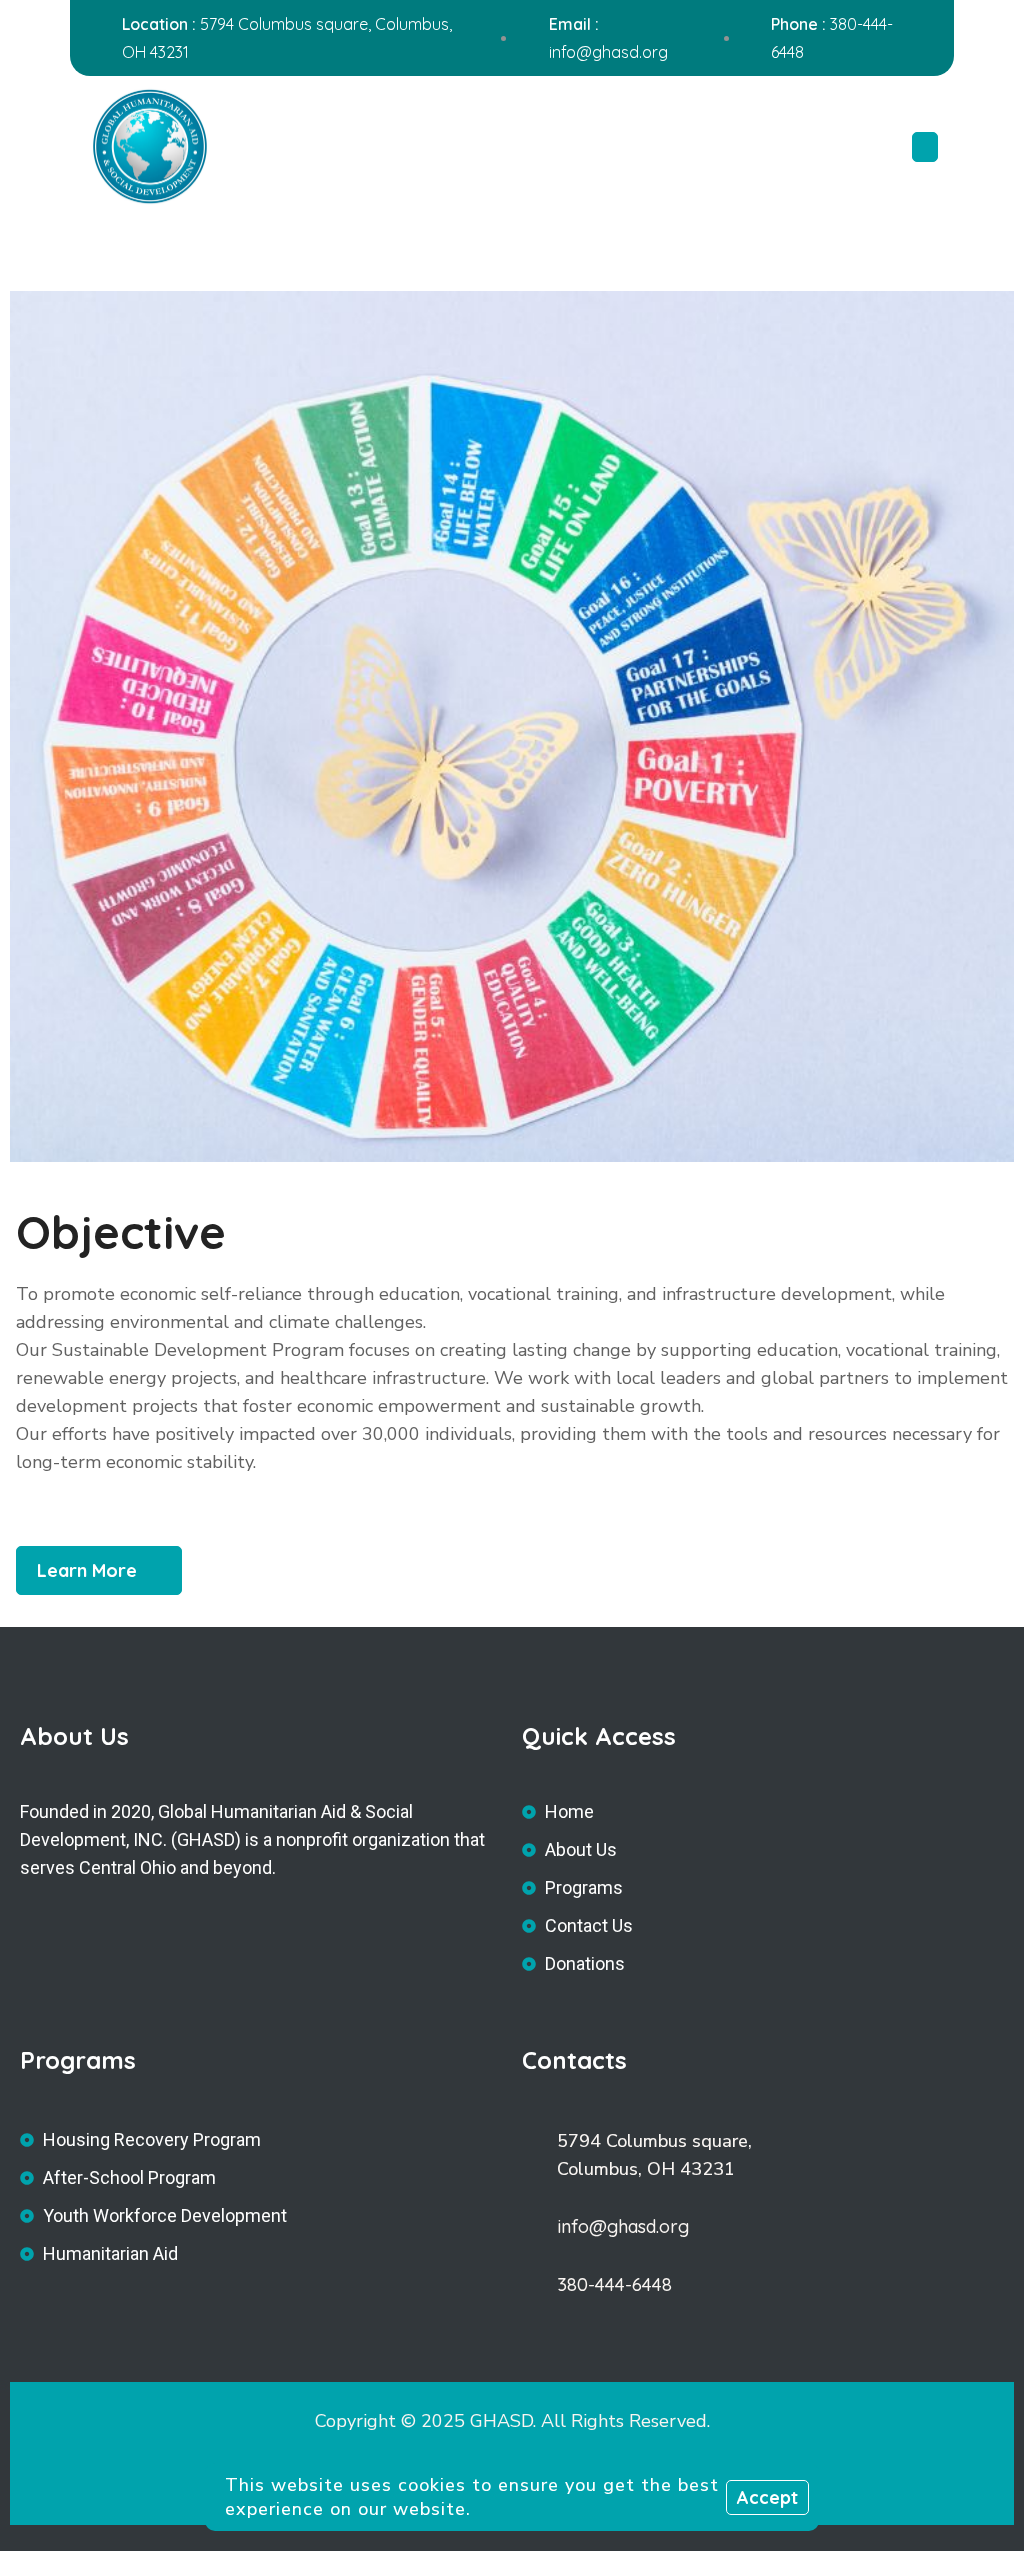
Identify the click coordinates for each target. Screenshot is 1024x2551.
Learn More (87, 1570)
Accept (767, 2497)
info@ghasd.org (608, 52)
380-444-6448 (614, 2284)
